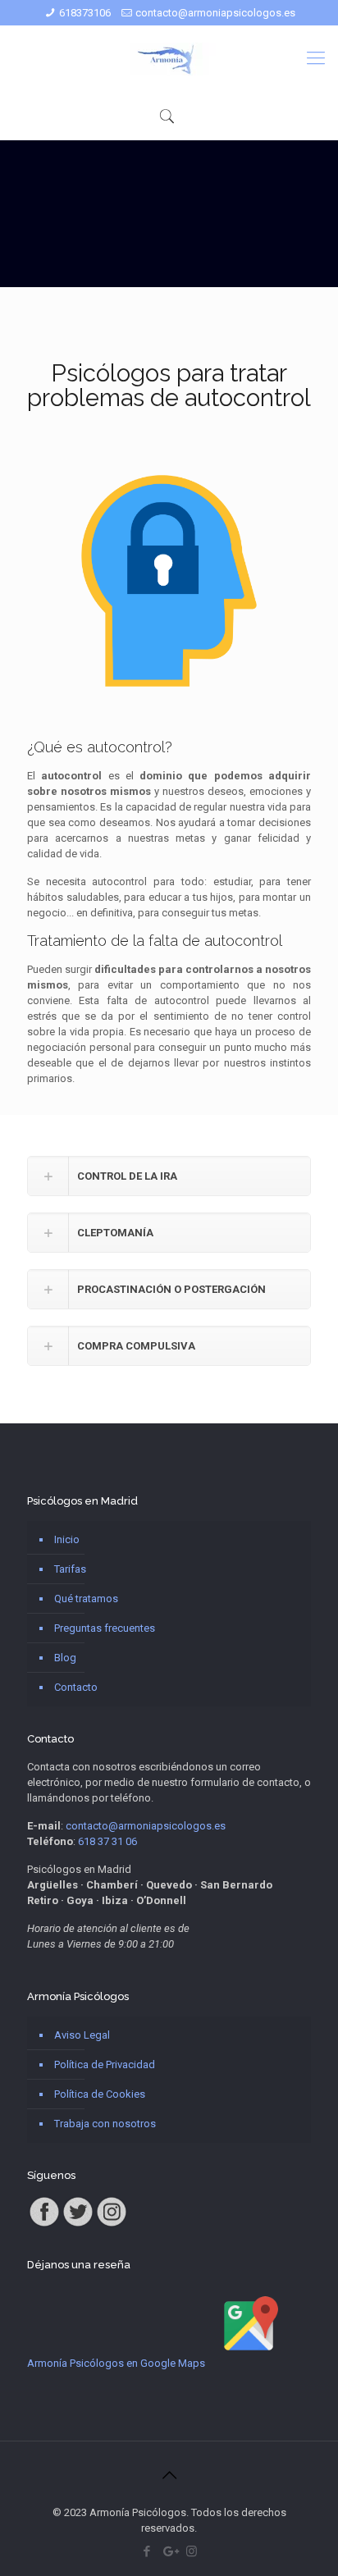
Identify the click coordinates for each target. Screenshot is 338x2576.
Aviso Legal (82, 2035)
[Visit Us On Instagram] (111, 2224)
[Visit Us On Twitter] (78, 2224)
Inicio (67, 1539)
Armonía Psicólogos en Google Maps (116, 2363)
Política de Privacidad (105, 2064)
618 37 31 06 (107, 1841)
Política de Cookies (100, 2094)
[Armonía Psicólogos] (169, 58)
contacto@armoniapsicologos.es (215, 13)
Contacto (76, 1687)
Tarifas (70, 1569)
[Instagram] (192, 2551)
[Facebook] (147, 2551)
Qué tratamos (86, 1599)
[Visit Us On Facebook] (44, 2224)
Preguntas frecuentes (105, 1628)
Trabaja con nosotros (105, 2124)
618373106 (85, 13)
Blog (65, 1658)
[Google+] (169, 2551)
